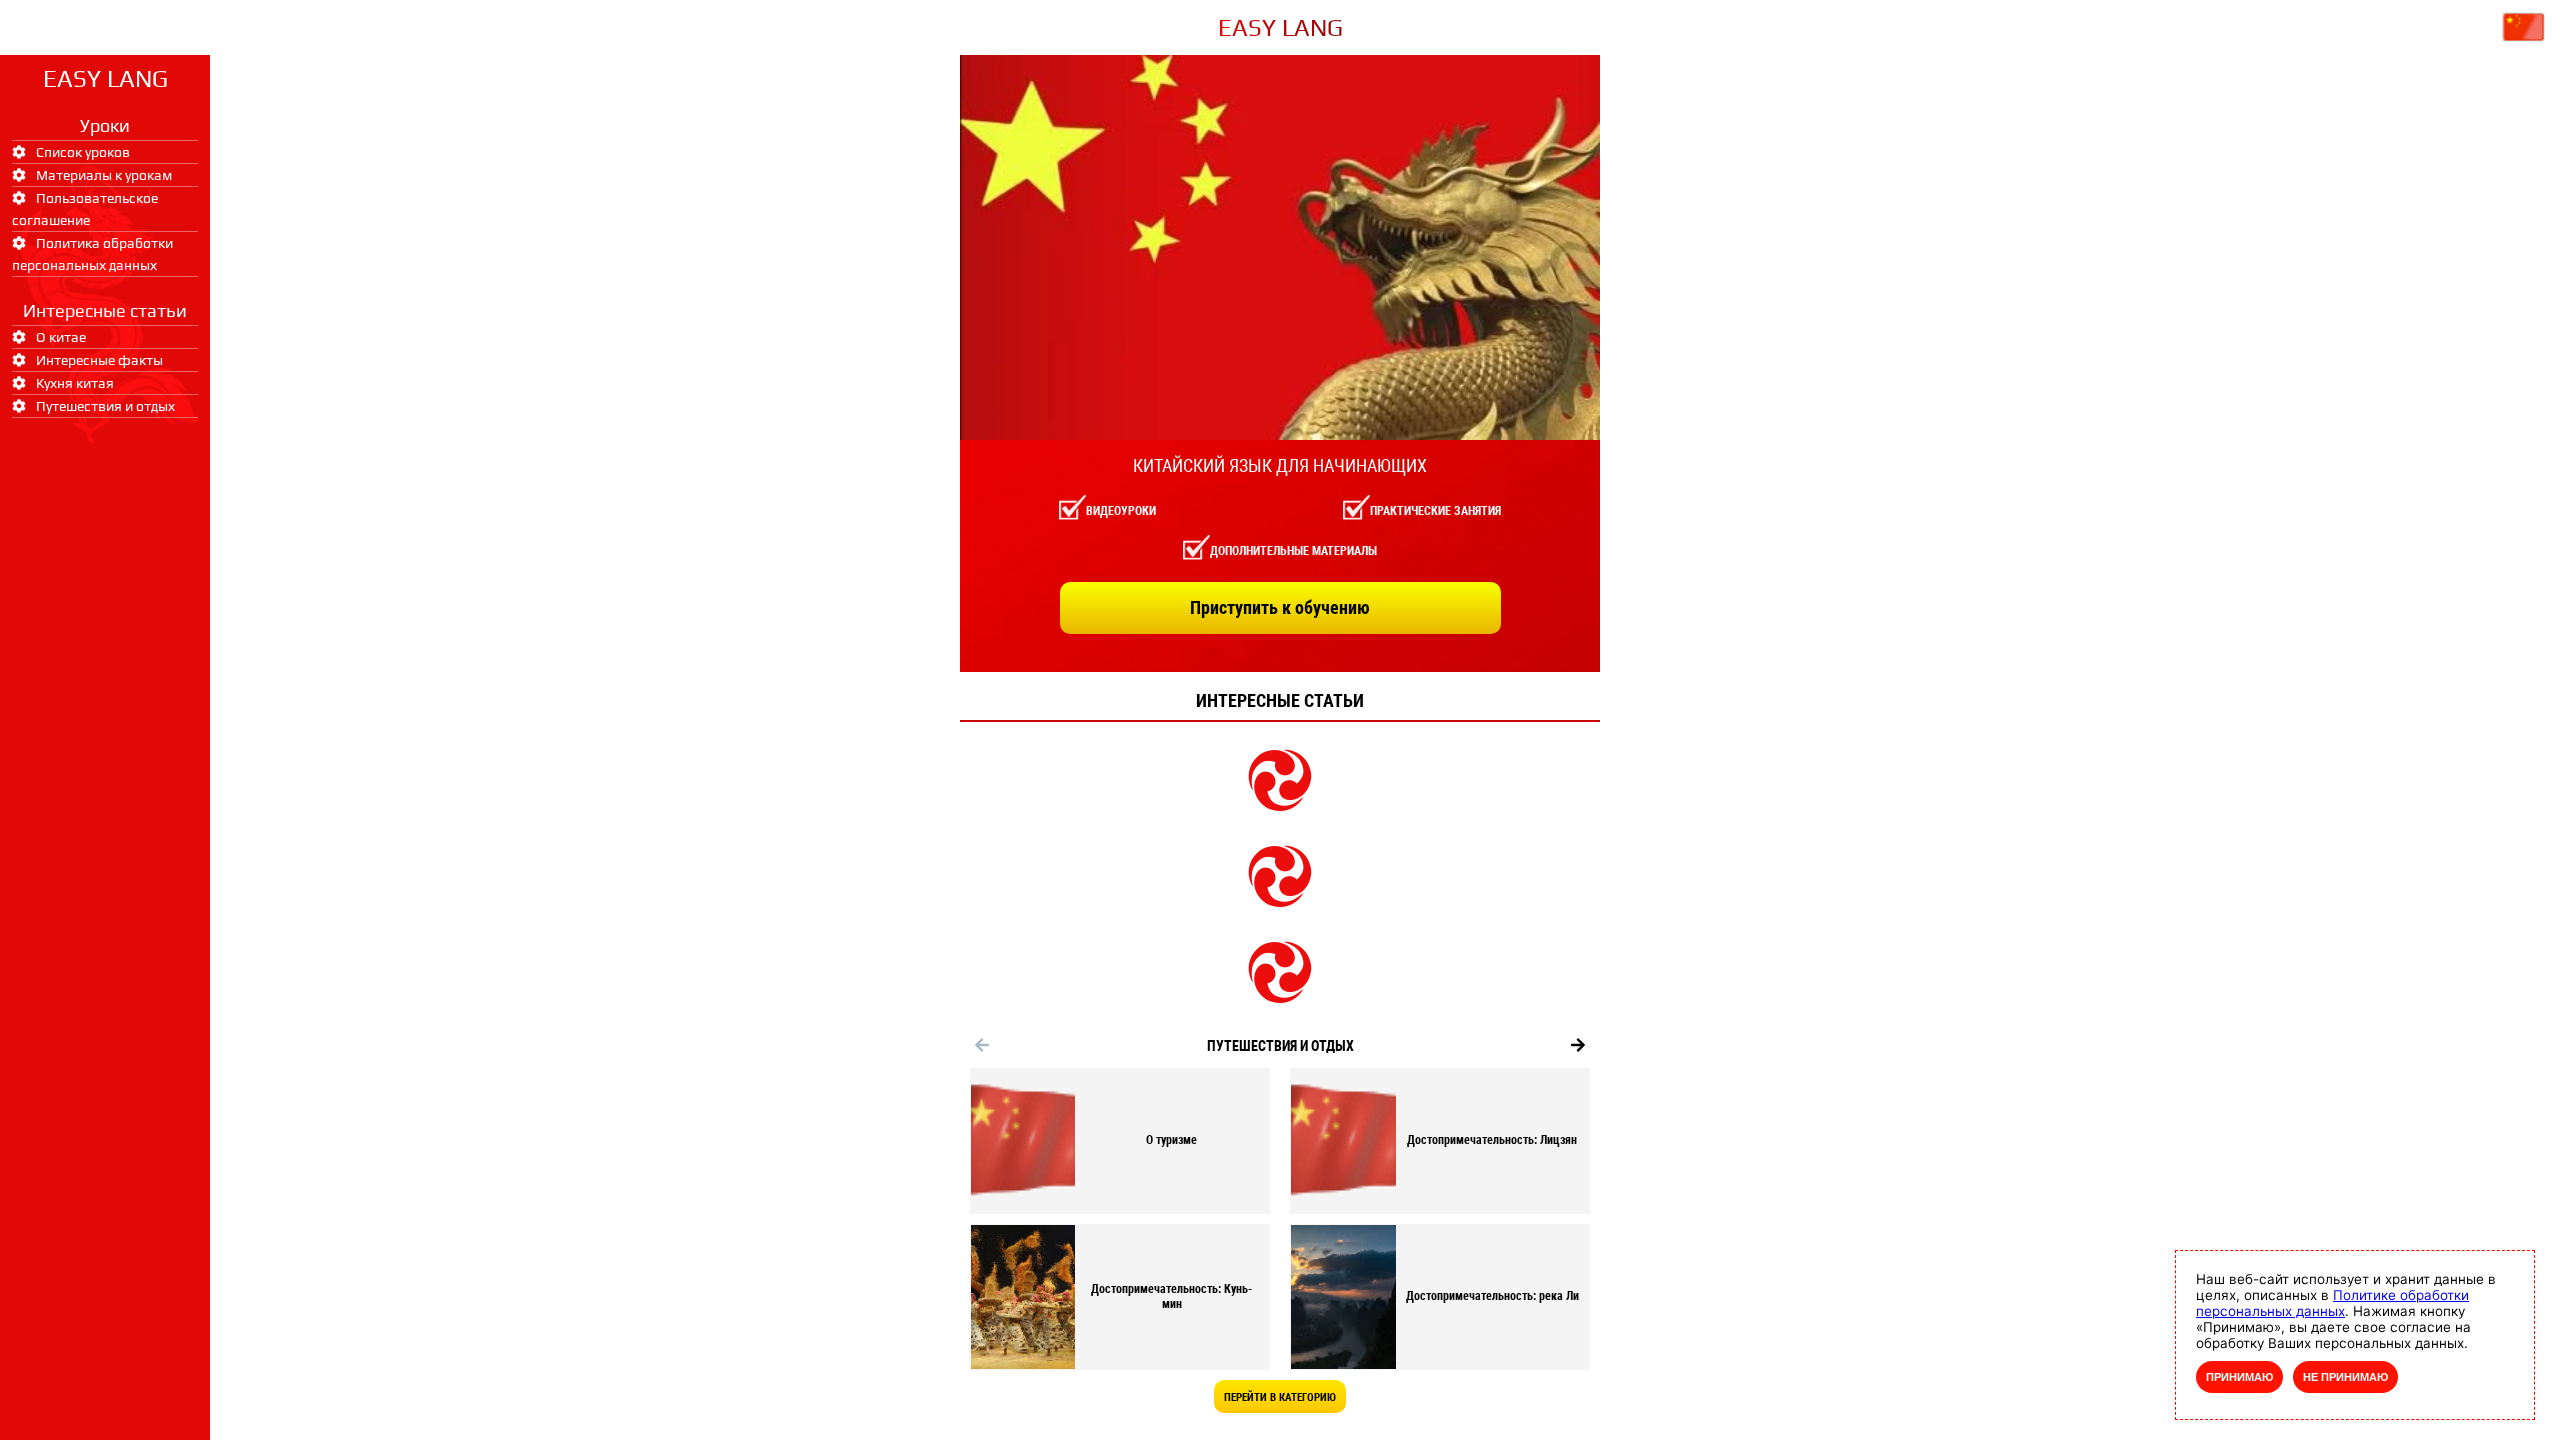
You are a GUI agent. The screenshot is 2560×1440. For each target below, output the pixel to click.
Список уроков (83, 152)
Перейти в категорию (1280, 1397)
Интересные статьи (105, 310)
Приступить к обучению (1280, 607)
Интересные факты (99, 360)
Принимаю (2239, 1377)
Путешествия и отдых (105, 406)
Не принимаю (2345, 1377)
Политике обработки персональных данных (2332, 1303)
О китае (61, 337)
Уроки (105, 125)
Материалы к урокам (104, 175)
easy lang (105, 78)
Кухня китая (75, 383)
